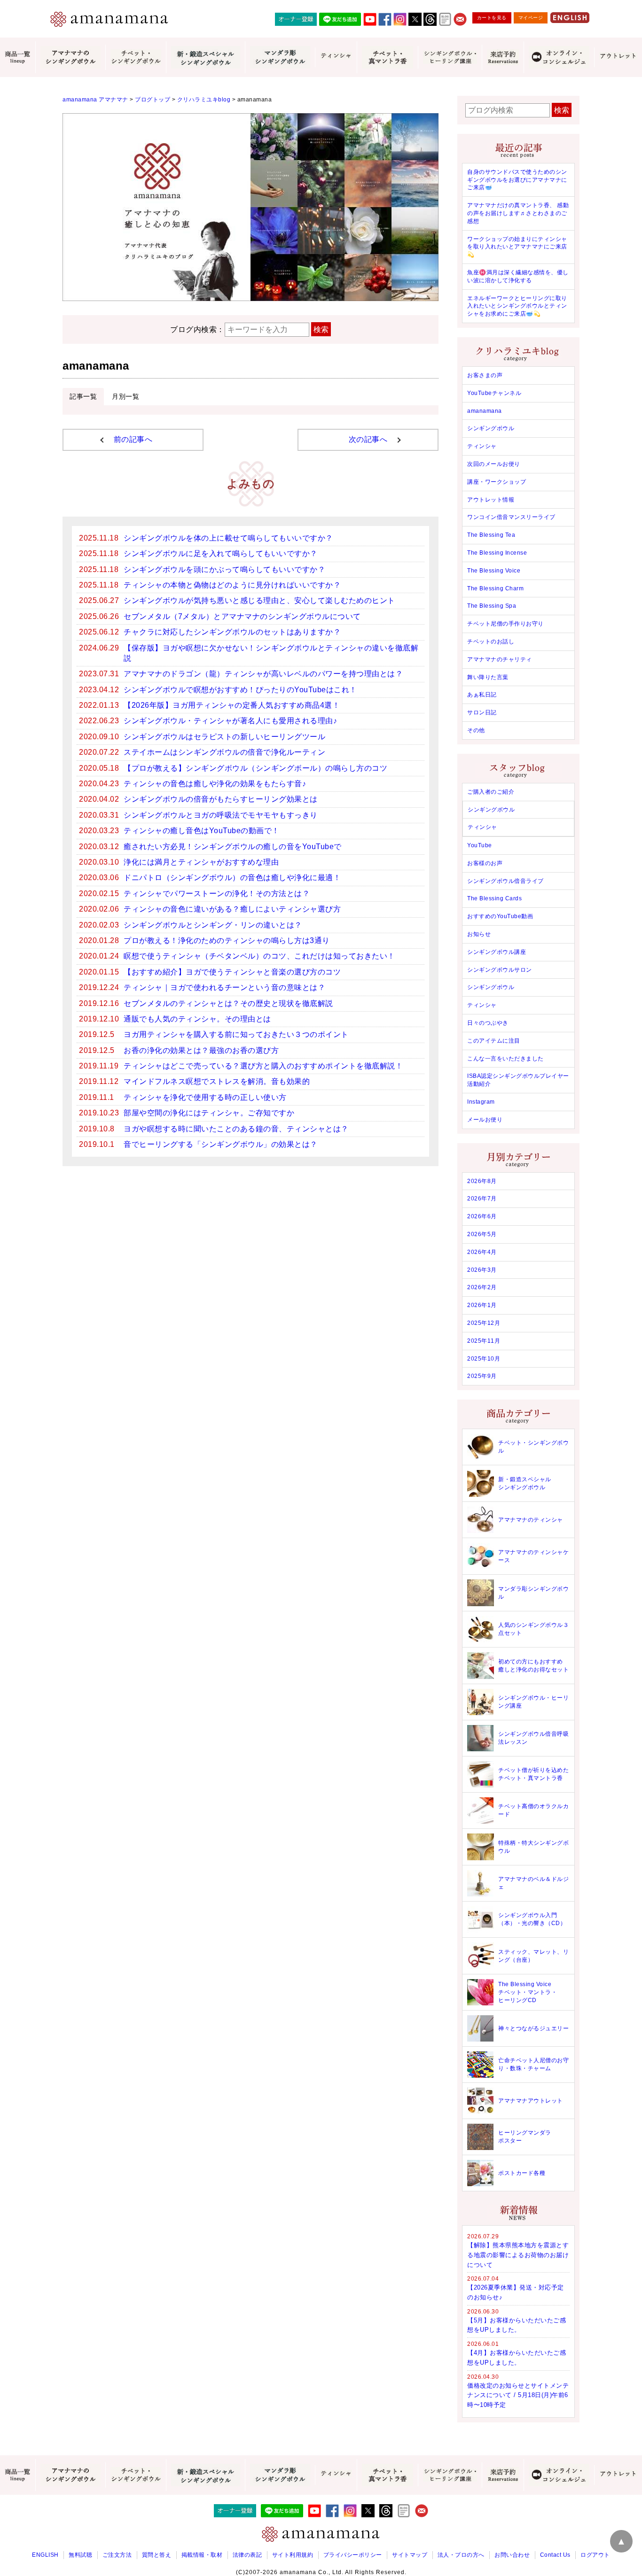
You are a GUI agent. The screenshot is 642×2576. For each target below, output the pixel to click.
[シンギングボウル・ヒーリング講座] (450, 57)
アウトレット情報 (491, 500)
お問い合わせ (512, 2555)
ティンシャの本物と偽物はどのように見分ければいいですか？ (232, 585)
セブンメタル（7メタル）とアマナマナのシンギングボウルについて (242, 616)
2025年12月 (484, 1323)
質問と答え (157, 2555)
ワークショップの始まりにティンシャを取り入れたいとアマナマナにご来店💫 (517, 247)
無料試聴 (80, 2555)
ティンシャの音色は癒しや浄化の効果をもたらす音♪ (215, 784)
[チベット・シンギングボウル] (136, 57)
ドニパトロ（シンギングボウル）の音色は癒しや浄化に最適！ (232, 878)
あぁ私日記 (482, 695)
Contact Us (555, 2555)
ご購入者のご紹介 (491, 792)
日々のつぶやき (488, 1023)
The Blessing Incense (497, 553)
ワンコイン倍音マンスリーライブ (511, 517)
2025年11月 (484, 1341)
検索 (321, 329)
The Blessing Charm (495, 588)
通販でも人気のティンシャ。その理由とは (197, 1019)
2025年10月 (484, 1359)
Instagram (481, 1102)
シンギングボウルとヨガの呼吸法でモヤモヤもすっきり (221, 815)
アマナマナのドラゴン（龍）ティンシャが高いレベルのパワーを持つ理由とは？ (263, 674)
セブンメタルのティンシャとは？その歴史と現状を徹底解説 (228, 1003)
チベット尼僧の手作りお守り (505, 624)
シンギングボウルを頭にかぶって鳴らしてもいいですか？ (224, 569)
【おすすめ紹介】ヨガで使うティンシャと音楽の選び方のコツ (232, 972)
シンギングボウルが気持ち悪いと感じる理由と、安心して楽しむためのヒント (259, 600)
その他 (476, 730)
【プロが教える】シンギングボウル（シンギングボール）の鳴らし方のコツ (255, 768)
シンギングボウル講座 (497, 952)
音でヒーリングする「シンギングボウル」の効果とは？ (221, 1144)
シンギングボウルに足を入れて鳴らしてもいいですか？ (221, 553)
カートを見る (492, 18)
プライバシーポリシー (353, 2555)
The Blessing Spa (492, 606)
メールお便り (485, 1120)
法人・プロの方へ (461, 2555)
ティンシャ (482, 446)
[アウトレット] (618, 57)
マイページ (531, 18)
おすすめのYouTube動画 (500, 916)
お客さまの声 (485, 375)
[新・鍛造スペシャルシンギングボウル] (205, 57)
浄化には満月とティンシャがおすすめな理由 (201, 862)
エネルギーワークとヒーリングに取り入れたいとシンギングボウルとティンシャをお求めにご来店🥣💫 (517, 306)
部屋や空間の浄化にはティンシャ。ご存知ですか (209, 1113)
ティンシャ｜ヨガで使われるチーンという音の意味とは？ (224, 987)
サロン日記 (482, 712)
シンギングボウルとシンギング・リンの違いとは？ (213, 925)
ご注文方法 (117, 2555)
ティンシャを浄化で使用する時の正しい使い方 (205, 1097)
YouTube (480, 845)
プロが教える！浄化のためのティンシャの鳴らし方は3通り (227, 940)
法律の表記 (247, 2555)
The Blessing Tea (491, 535)
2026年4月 (482, 1252)
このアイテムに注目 (494, 1041)
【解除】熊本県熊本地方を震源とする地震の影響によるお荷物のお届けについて (518, 2255)
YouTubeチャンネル (494, 393)
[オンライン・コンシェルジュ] (559, 57)
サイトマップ (410, 2555)
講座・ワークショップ (497, 482)
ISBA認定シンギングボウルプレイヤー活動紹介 (518, 1080)
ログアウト (595, 2555)
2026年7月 (482, 1199)
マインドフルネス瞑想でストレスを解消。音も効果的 (217, 1081)
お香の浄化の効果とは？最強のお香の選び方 (201, 1050)
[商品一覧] (18, 58)
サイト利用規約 (293, 2555)
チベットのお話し (491, 642)
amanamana (485, 411)
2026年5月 (482, 1234)
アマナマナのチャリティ (500, 659)
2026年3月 (482, 1270)
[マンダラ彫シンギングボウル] (280, 57)
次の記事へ (368, 439)
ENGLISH (45, 2555)
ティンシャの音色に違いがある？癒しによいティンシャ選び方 (232, 909)
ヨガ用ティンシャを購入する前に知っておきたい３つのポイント (236, 1034)
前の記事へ (133, 439)
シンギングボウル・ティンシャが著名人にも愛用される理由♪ (230, 721)
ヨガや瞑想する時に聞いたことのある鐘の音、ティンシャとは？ (236, 1129)
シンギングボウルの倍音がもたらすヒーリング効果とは (221, 799)
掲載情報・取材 (202, 2555)
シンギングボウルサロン (500, 970)
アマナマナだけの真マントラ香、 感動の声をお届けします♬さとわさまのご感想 (518, 213)
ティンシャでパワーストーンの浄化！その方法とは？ (217, 893)
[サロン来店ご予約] (503, 57)
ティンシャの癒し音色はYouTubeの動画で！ (202, 831)
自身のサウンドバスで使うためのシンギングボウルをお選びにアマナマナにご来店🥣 (517, 180)
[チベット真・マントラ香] (387, 57)
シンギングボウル (491, 428)
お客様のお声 (485, 863)
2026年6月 (482, 1216)
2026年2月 (482, 1287)
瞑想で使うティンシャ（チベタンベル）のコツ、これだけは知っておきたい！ (259, 956)
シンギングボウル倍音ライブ (505, 881)
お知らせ (479, 934)
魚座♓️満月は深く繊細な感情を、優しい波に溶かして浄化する (518, 276)
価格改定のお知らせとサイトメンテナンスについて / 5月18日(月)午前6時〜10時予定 (518, 2395)
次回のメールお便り (494, 464)
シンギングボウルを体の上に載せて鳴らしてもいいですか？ (228, 538)
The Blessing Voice (494, 571)
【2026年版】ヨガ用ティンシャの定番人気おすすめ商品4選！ (232, 705)
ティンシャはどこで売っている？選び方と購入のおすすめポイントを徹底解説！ (263, 1066)
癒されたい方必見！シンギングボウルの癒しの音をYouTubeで (233, 847)
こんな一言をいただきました (505, 1059)
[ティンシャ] (336, 57)
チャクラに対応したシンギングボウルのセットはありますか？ (232, 632)
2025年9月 (482, 1376)
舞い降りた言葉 (488, 677)
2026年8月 (482, 1181)
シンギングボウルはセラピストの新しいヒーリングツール (224, 737)
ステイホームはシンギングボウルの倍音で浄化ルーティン (224, 752)
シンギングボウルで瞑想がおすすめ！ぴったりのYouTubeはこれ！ (240, 690)
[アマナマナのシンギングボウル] (70, 57)
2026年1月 (482, 1305)
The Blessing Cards (494, 898)
